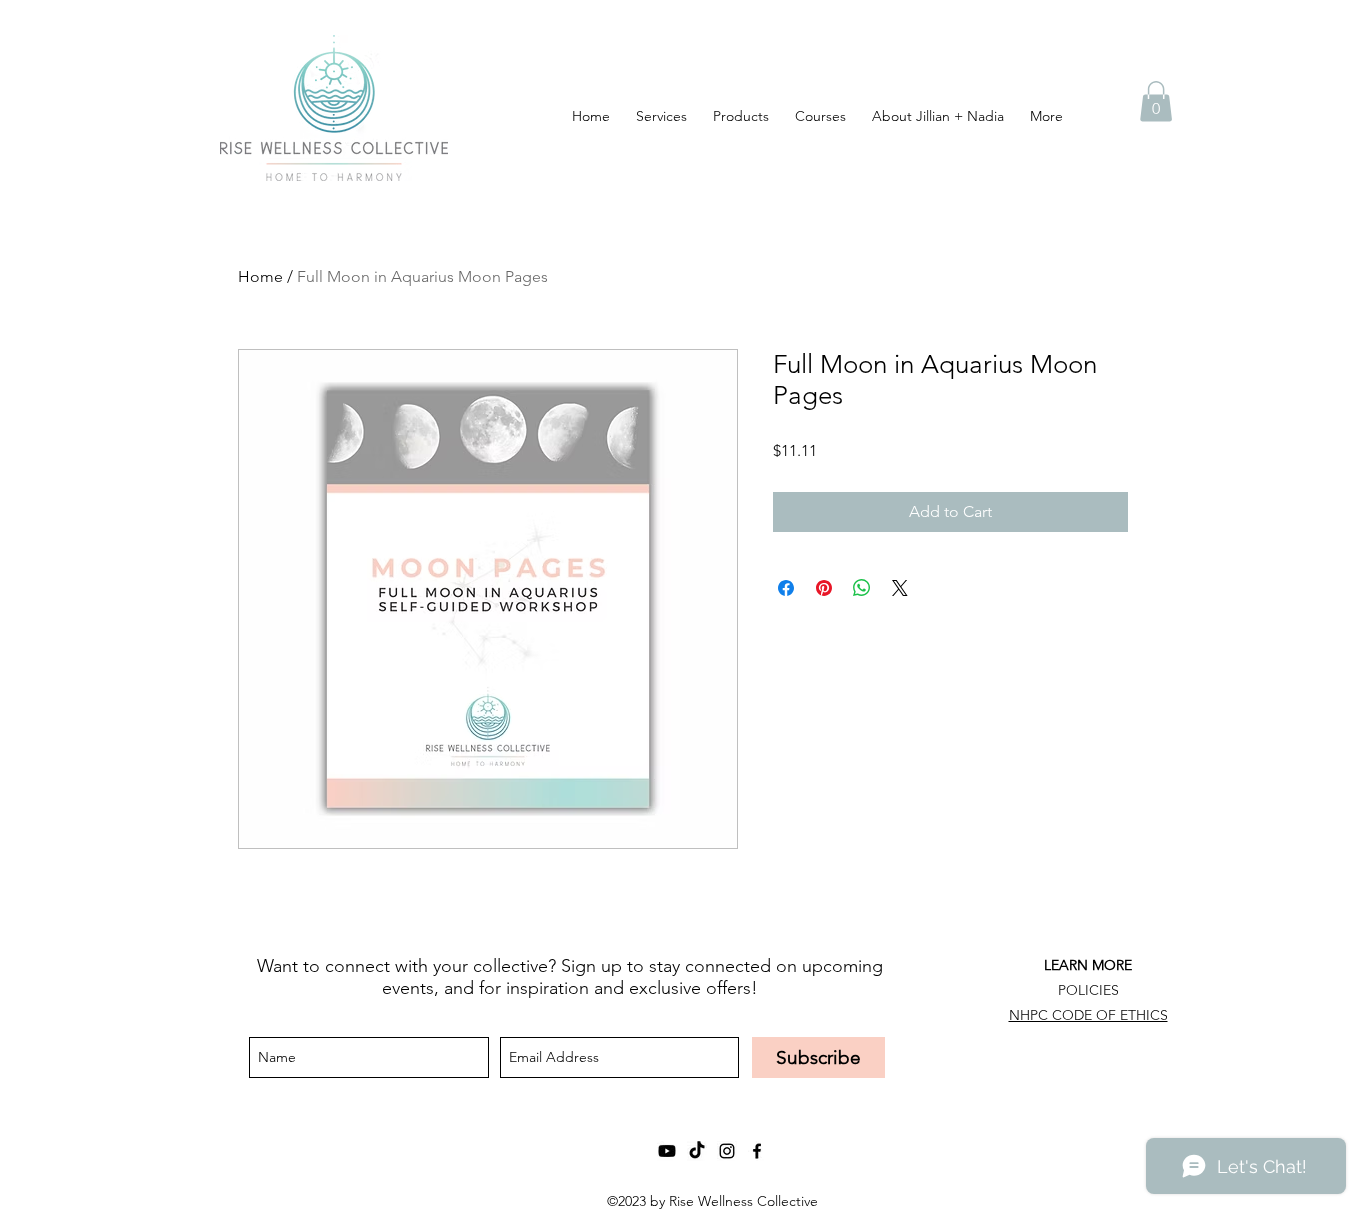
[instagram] (727, 1151)
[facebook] (757, 1151)
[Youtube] (667, 1151)
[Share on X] (900, 588)
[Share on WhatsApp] (862, 588)
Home (260, 276)
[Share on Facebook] (786, 588)
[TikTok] (697, 1151)
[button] (1156, 101)
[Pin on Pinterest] (824, 588)
